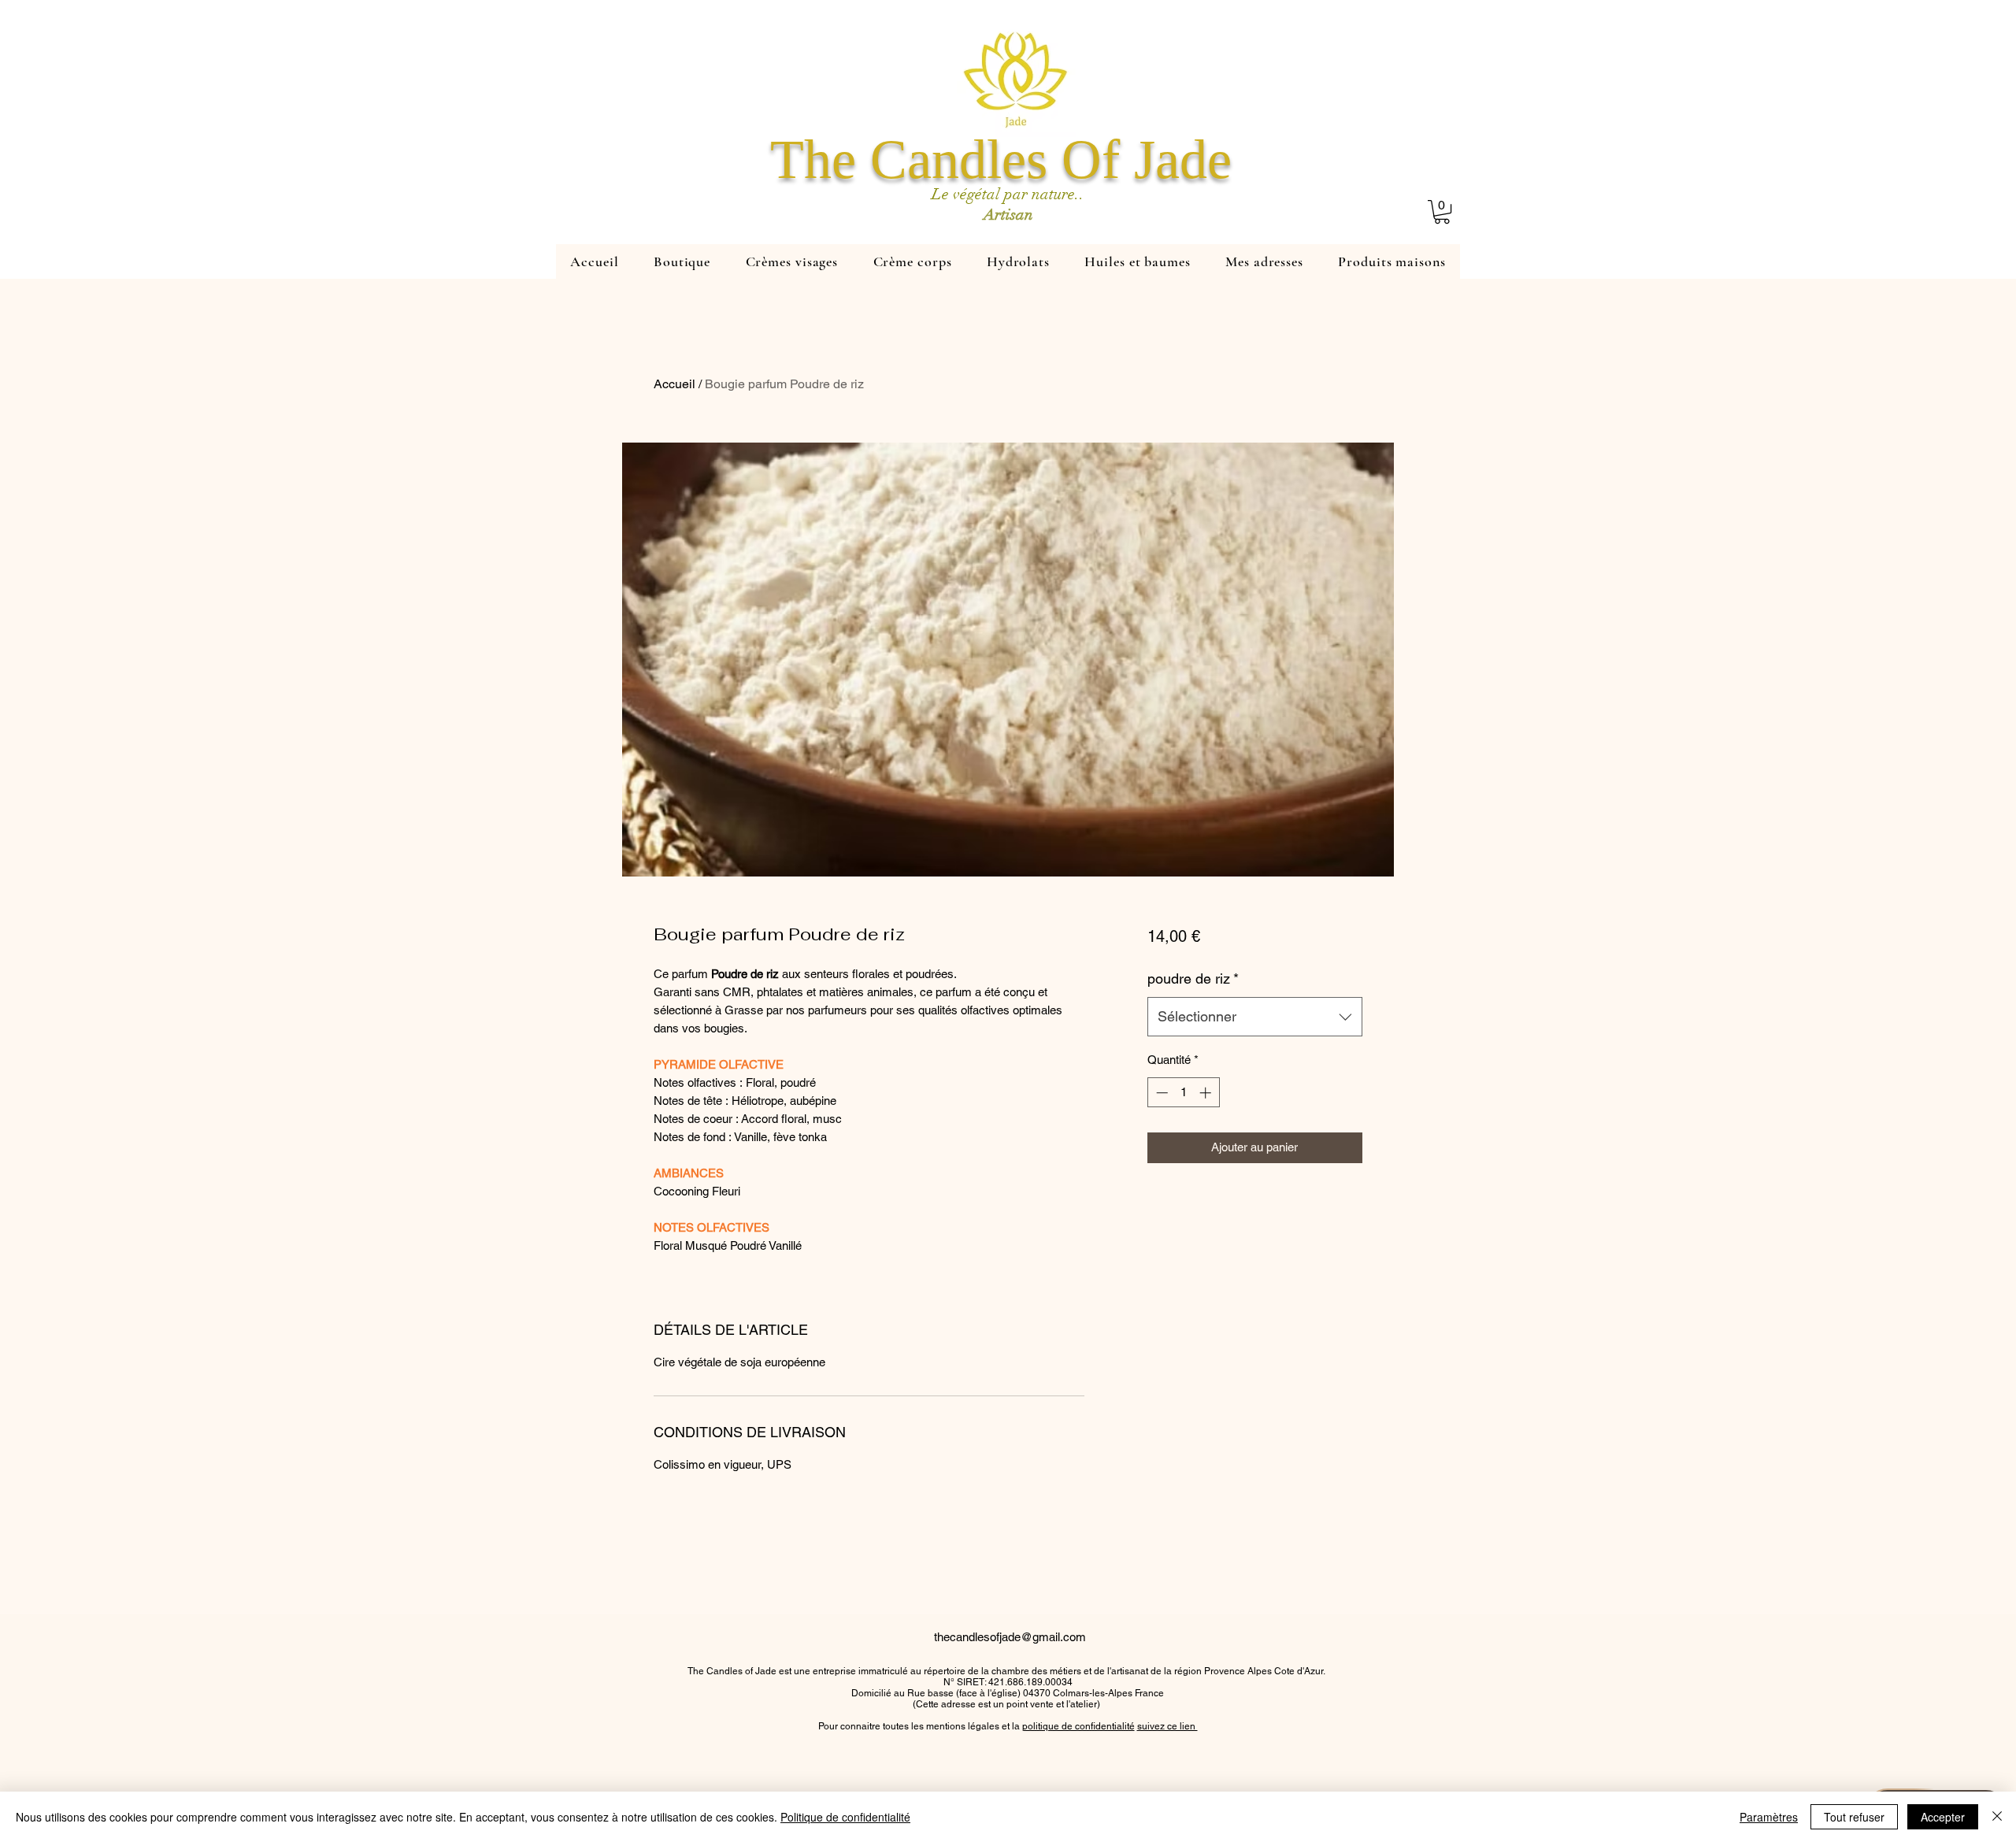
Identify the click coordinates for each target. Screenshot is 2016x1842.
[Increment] (1207, 1093)
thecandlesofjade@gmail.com (1010, 1637)
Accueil (674, 384)
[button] (1442, 212)
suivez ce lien (1167, 1726)
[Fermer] (1997, 1817)
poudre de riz (1193, 978)
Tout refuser (1854, 1817)
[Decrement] (1160, 1093)
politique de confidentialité (1078, 1726)
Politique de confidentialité (845, 1817)
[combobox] (1255, 1017)
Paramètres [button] (1769, 1817)
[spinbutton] (1183, 1093)
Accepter (1943, 1817)
